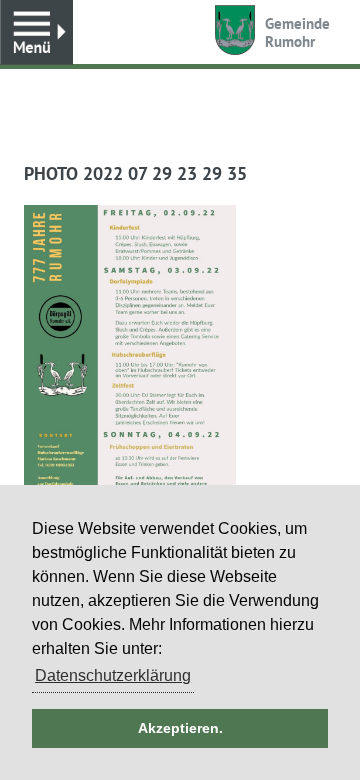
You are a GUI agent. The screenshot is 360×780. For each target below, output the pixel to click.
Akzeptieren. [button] (180, 728)
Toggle (36, 32)
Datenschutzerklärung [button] (113, 675)
